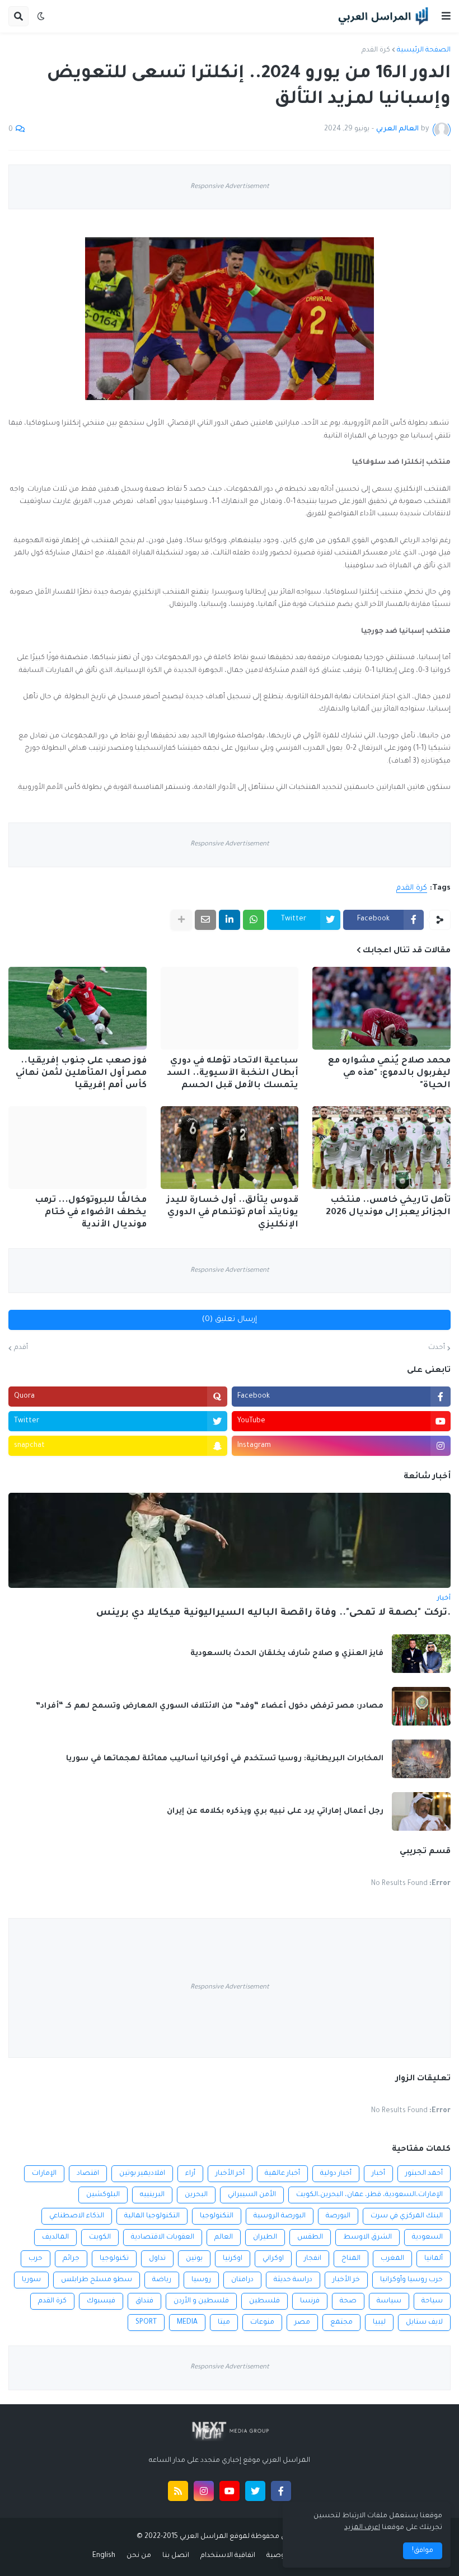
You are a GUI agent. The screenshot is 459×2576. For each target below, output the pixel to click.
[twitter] (255, 2491)
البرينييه (152, 2195)
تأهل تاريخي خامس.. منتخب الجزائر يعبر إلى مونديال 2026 (388, 1207)
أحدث (437, 1348)
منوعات (262, 2323)
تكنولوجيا (114, 2259)
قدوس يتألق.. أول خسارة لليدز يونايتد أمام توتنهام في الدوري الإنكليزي (233, 1213)
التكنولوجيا (217, 2216)
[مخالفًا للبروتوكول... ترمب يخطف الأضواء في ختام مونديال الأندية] (78, 1148)
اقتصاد (88, 2174)
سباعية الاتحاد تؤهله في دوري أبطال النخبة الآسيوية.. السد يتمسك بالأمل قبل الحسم (233, 1073)
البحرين (196, 2195)
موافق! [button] (423, 2551)
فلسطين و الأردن (201, 2301)
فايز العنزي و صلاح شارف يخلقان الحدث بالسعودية (287, 1654)
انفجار (313, 2259)
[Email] (205, 920)
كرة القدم (376, 50)
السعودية (427, 2237)
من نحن (139, 2556)
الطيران (265, 2237)
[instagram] (204, 2491)
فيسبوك (101, 2301)
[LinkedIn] (230, 920)
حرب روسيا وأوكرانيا (411, 2280)
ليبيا (379, 2323)
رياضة (162, 2280)
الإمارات (44, 2174)
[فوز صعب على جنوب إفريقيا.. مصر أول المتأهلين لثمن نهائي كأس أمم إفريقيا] (78, 1008)
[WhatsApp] (254, 920)
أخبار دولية (336, 2174)
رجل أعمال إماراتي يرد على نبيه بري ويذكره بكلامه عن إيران (275, 1811)
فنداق (144, 2301)
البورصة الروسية (280, 2216)
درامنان (242, 2280)
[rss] (178, 2491)
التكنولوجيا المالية (152, 2216)
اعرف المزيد (362, 2528)
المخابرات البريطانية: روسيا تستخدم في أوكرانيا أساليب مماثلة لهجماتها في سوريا (225, 1759)
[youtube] (230, 2491)
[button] (446, 16)
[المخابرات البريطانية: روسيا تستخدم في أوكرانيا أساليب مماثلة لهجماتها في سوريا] (421, 1759)
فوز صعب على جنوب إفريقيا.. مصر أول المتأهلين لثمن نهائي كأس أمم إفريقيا (81, 1073)
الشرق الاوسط (367, 2237)
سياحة (432, 2301)
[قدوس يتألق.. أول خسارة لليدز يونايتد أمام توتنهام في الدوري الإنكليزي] (230, 1148)
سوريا (31, 2280)
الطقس (310, 2237)
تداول (157, 2259)
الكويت (100, 2237)
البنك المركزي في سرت (407, 2216)
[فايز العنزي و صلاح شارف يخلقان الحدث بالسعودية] (421, 1654)
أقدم (21, 1348)
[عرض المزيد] (181, 920)
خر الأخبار (346, 2280)
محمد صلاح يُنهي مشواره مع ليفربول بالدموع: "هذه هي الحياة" (389, 1073)
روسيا (201, 2280)
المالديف (55, 2237)
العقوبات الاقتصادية (163, 2237)
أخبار (378, 2174)
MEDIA (187, 2323)
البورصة (338, 2216)
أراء (190, 2174)
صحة (348, 2301)
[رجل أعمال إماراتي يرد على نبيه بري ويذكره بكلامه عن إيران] (421, 1811)
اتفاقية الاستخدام (228, 2556)
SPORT (146, 2323)
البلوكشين (103, 2195)
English (104, 2556)
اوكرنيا (233, 2259)
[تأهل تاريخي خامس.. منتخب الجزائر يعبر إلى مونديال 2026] (381, 1148)
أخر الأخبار (230, 2174)
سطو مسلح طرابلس (97, 2280)
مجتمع (341, 2323)
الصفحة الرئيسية (424, 50)
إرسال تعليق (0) (230, 1320)
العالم (224, 2237)
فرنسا (310, 2301)
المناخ (351, 2259)
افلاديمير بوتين (142, 2174)
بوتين (194, 2259)
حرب (36, 2259)
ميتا (224, 2323)
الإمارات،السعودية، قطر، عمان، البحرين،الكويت (369, 2195)
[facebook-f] (281, 2491)
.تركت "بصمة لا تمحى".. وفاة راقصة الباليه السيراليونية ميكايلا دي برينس (273, 1613)
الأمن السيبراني (252, 2195)
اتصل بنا (176, 2556)
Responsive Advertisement (230, 187)
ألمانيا (434, 2259)
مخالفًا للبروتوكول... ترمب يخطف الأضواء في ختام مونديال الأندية (91, 1213)
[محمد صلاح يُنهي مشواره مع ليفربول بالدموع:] (381, 1008)
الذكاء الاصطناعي (77, 2216)
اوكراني (273, 2259)
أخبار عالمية (282, 2174)
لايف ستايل (424, 2323)
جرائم (71, 2259)
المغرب (392, 2259)
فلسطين (264, 2301)
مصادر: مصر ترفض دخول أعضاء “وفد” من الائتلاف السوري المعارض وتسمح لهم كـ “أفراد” (209, 1706)
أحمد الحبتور (424, 2174)
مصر (302, 2323)
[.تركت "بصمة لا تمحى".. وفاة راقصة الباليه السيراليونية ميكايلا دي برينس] (230, 1540)
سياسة (389, 2301)
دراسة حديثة (293, 2280)
